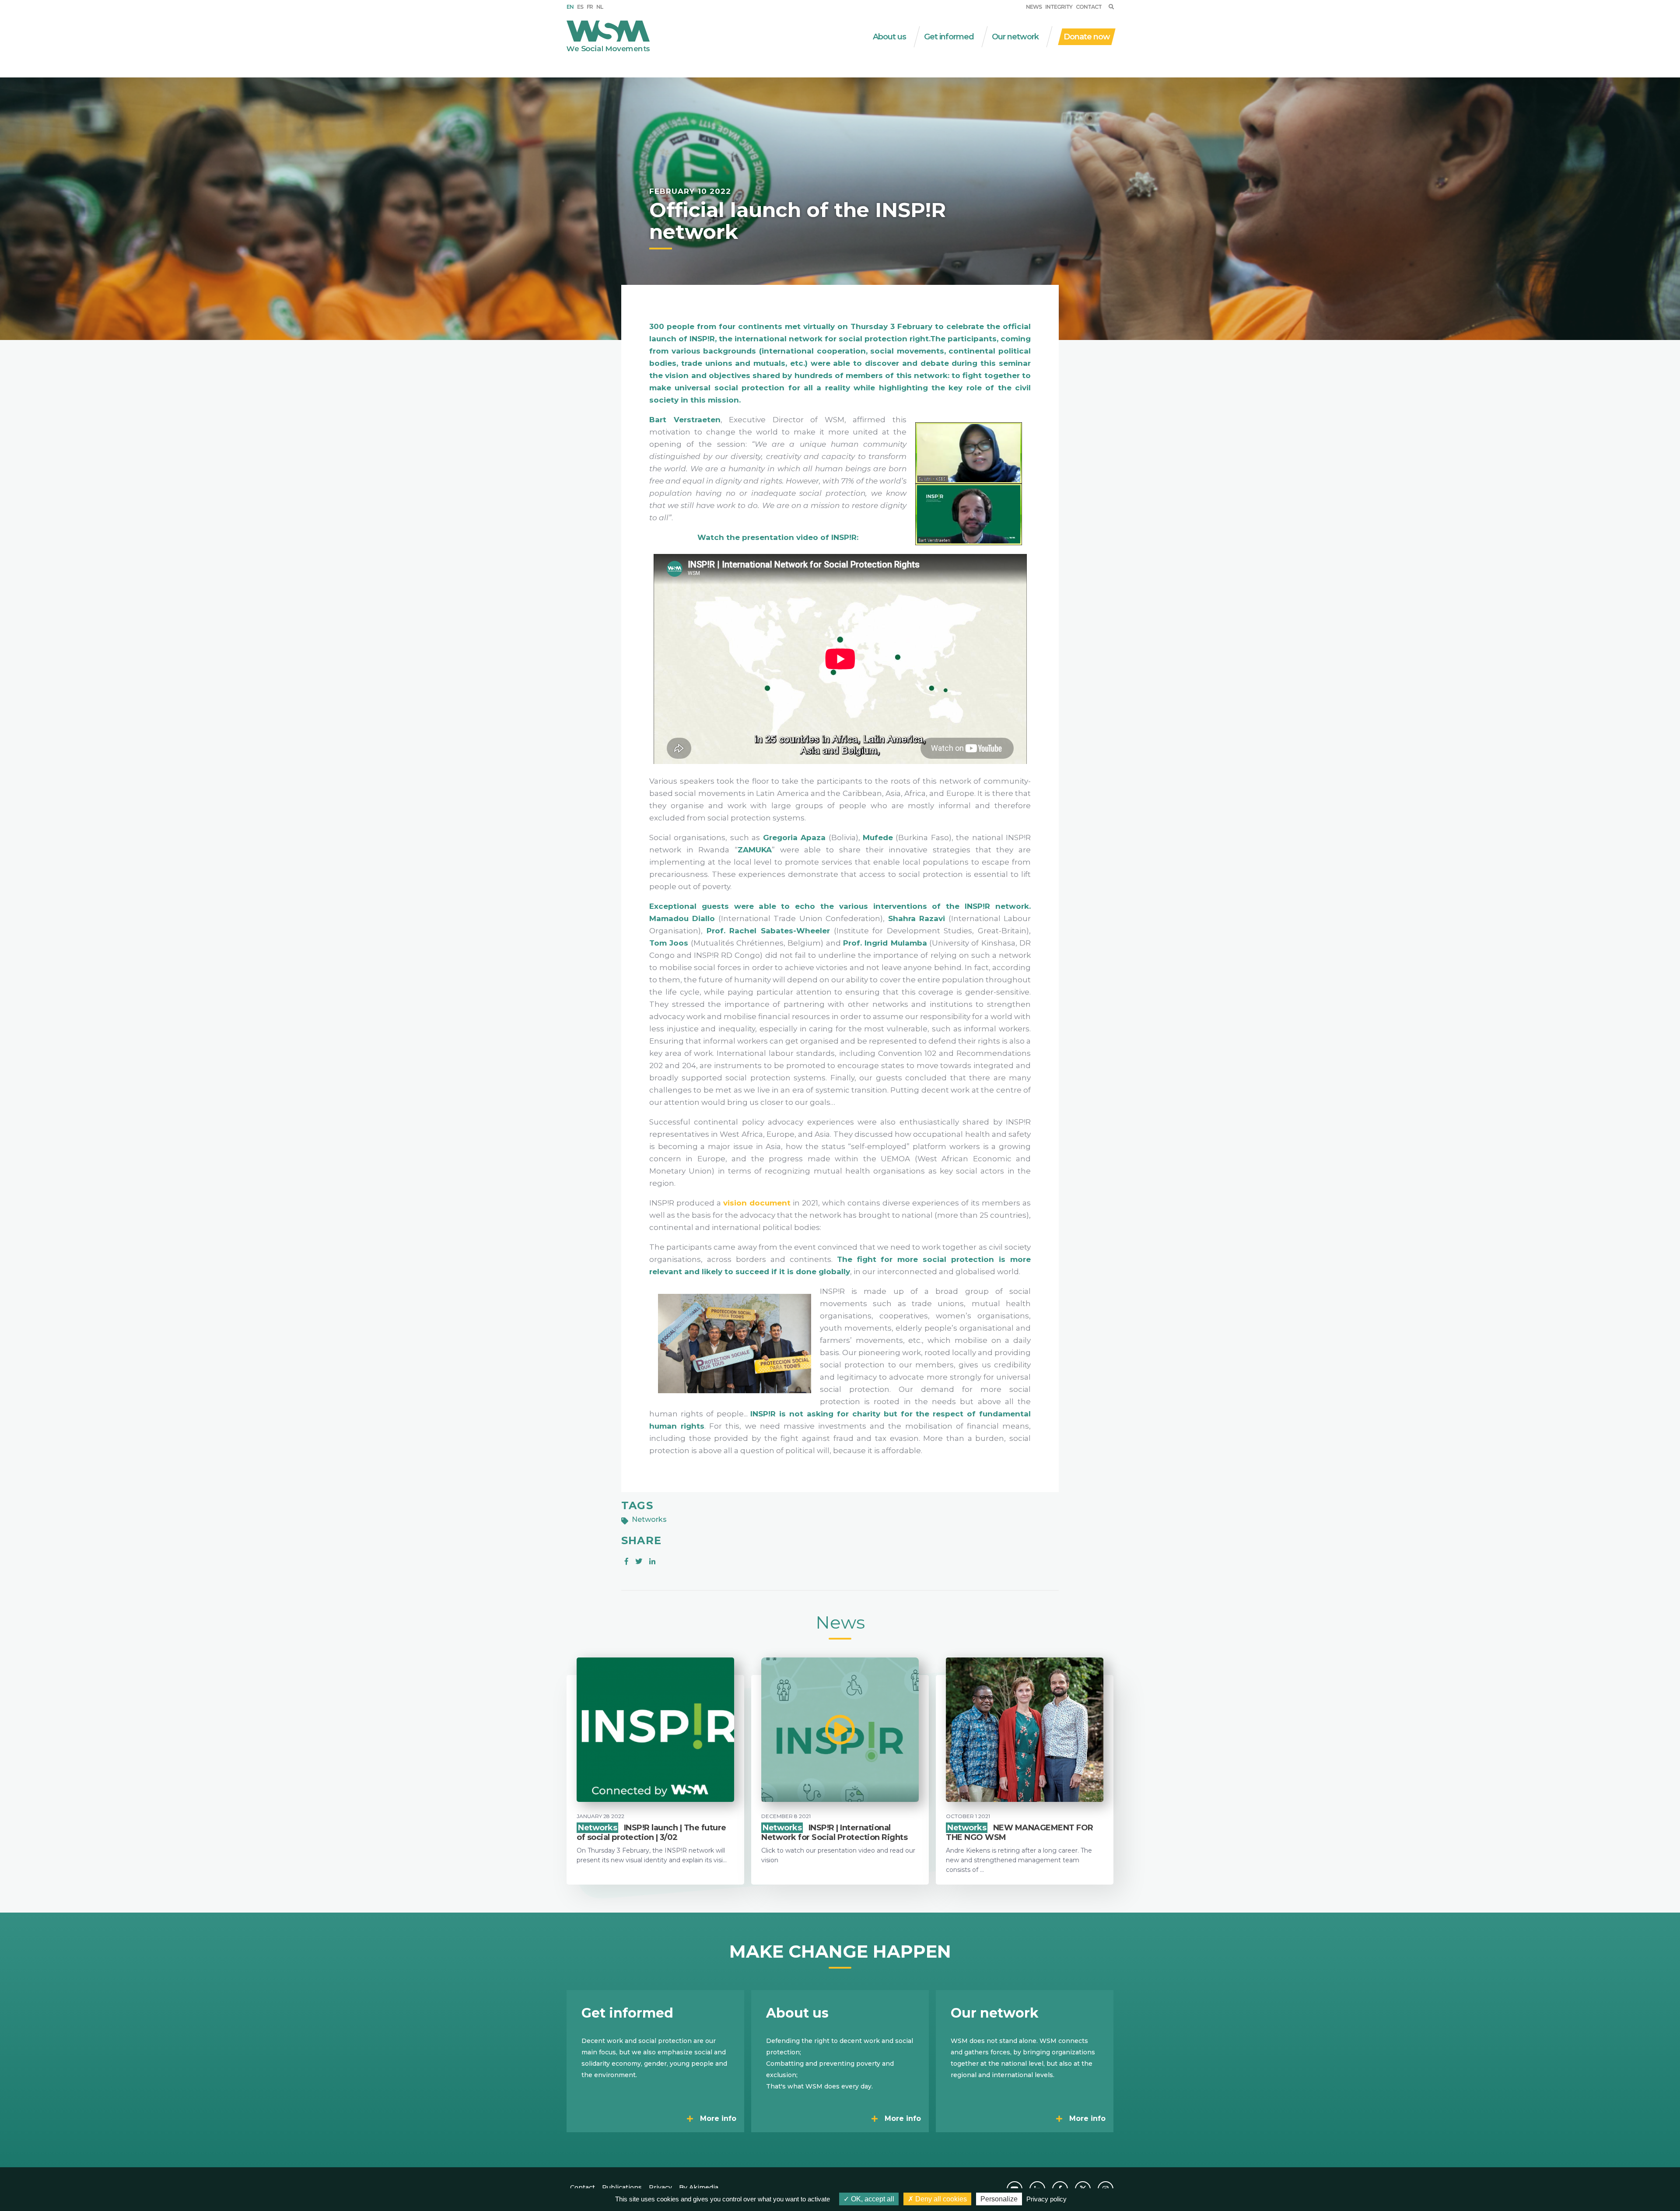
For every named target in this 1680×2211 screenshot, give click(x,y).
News (1034, 7)
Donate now (1087, 37)
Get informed (949, 37)
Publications (622, 2187)
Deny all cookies (940, 2199)
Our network (1015, 37)
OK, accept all (872, 2199)
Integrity (1059, 7)
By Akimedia (699, 2187)
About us (889, 37)
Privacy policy (1046, 2199)
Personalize (999, 2199)
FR (590, 7)
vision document (757, 1203)
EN (570, 7)
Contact (1089, 7)
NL (600, 7)
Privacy (660, 2187)
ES (580, 7)
